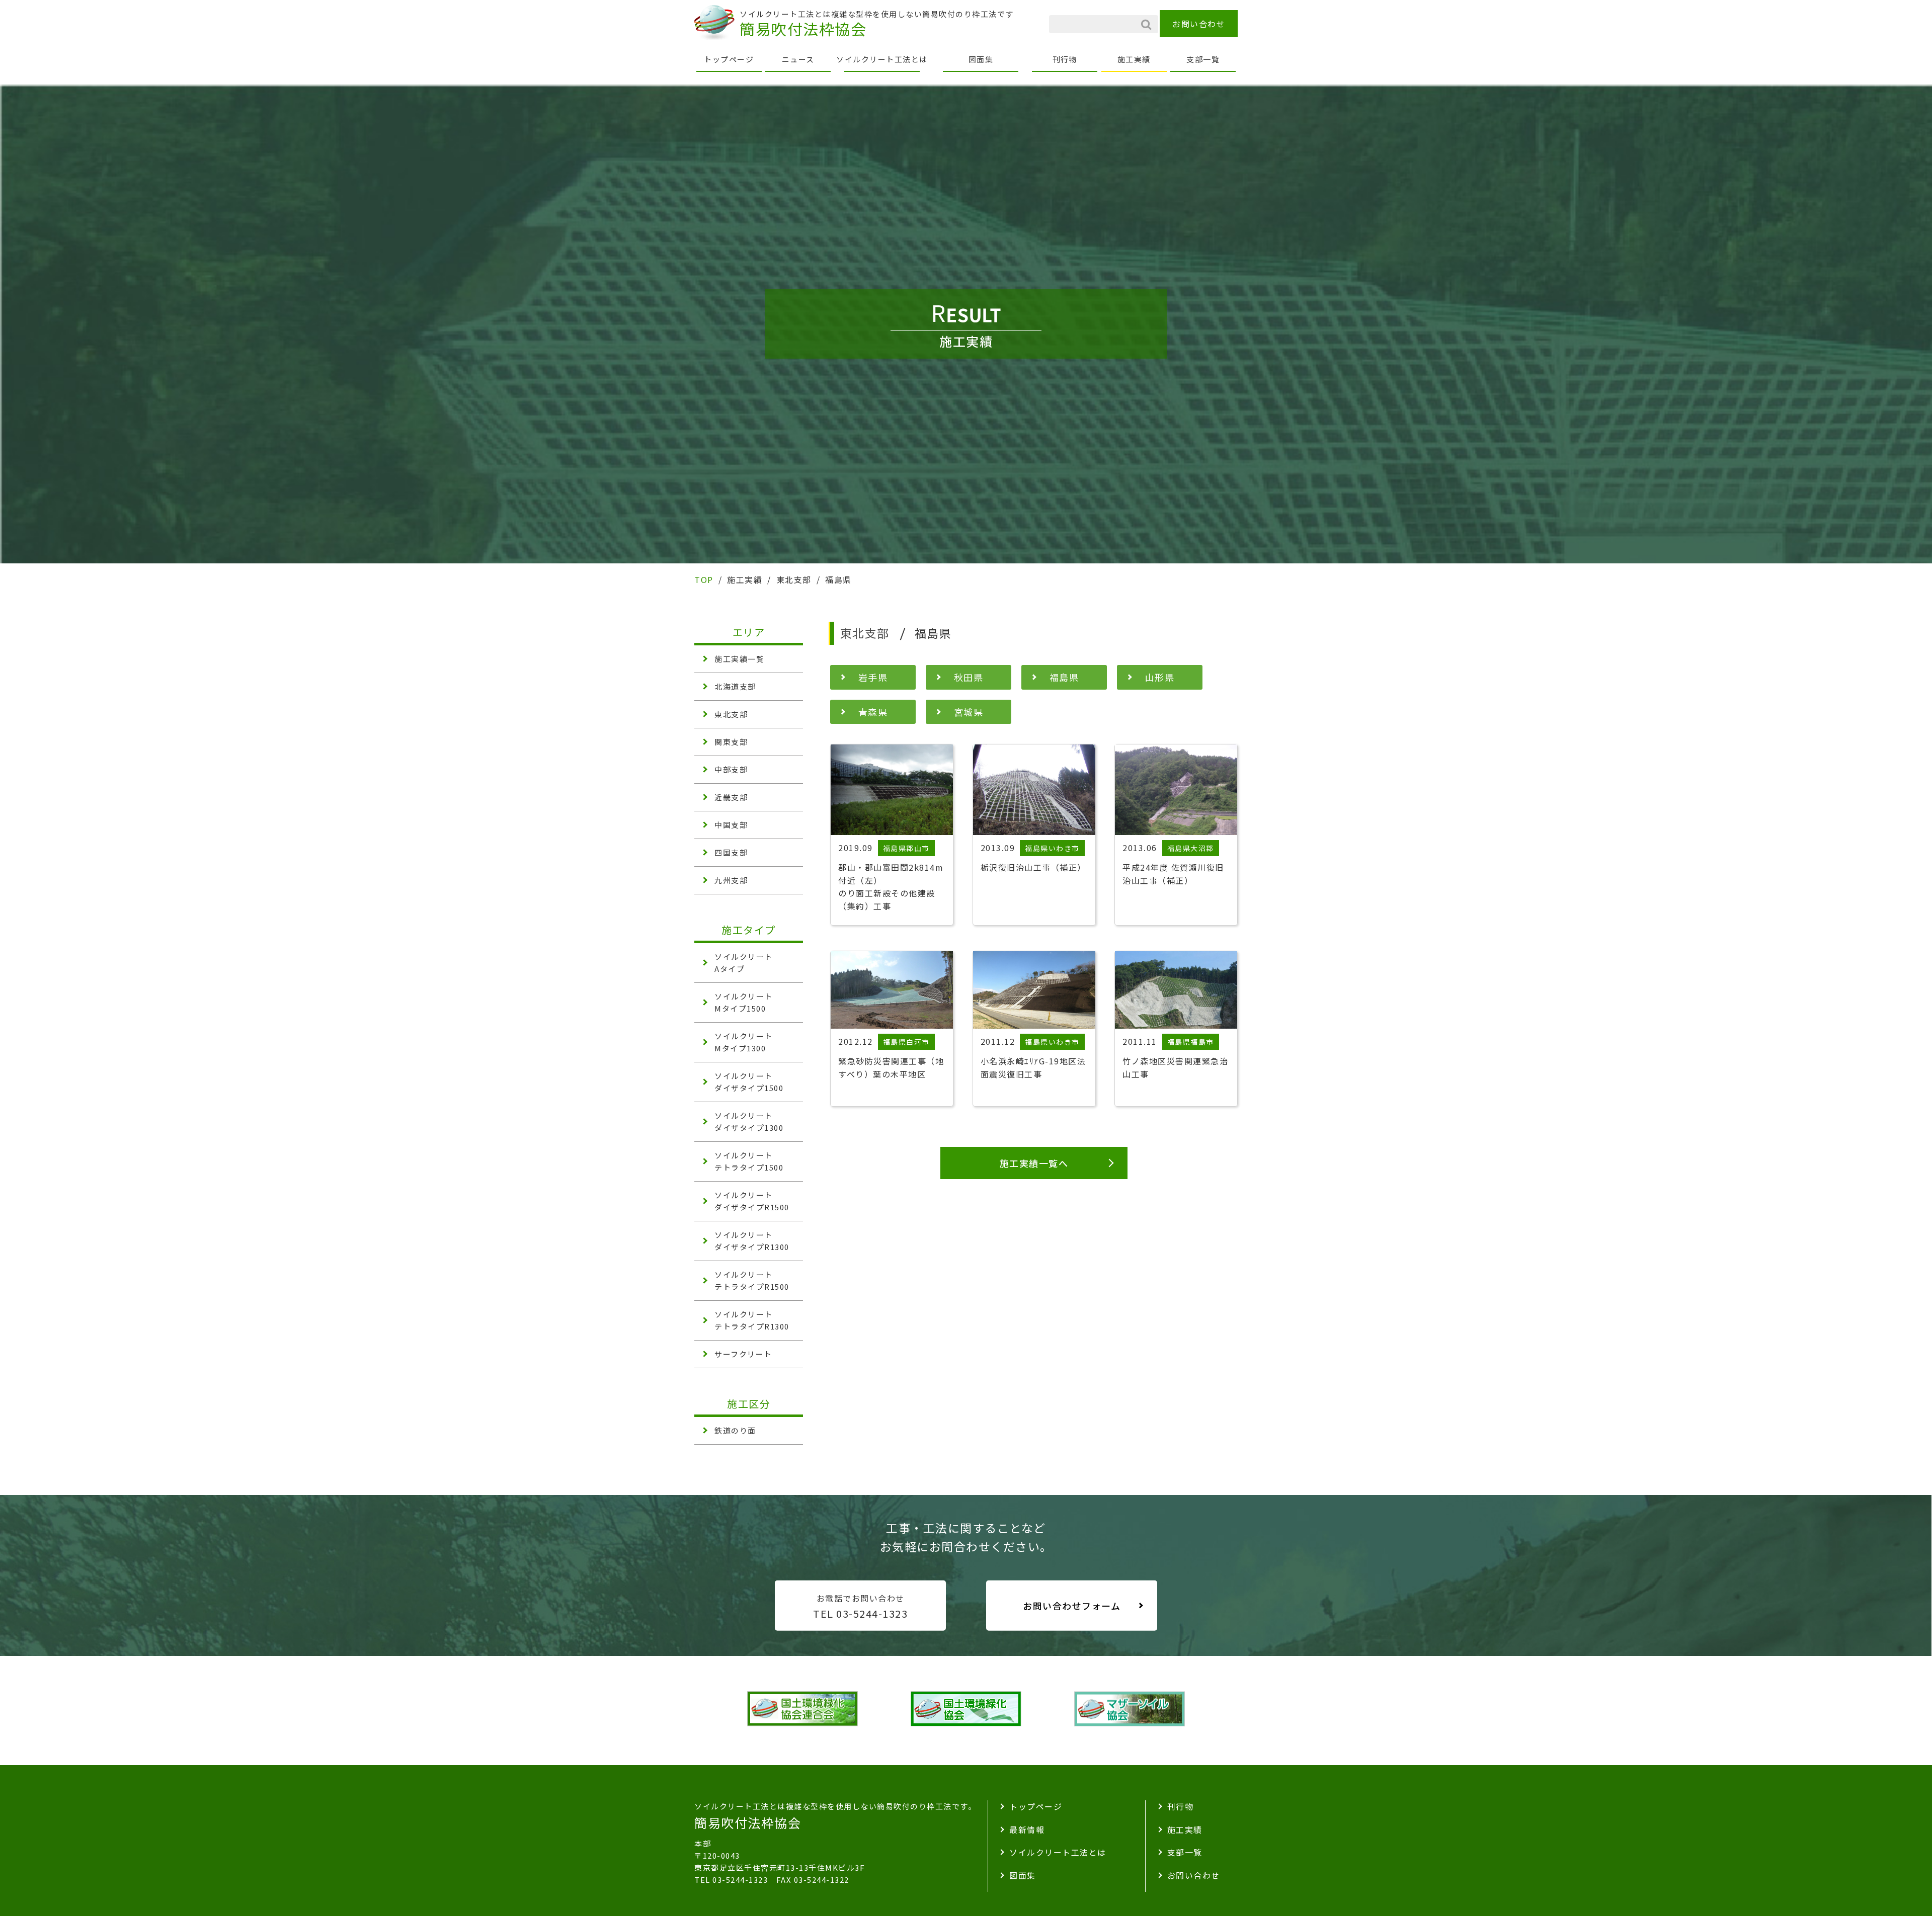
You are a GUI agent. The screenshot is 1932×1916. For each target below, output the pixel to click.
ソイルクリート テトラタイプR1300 (752, 1320)
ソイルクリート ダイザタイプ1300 (749, 1121)
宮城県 (969, 712)
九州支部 (731, 880)
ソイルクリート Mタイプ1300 (744, 1042)
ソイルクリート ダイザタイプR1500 (752, 1201)
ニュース (798, 59)
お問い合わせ (1199, 24)
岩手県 (873, 677)
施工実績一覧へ (1034, 1163)
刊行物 (1065, 59)
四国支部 (731, 852)
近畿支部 (731, 797)
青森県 (873, 712)
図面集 (981, 59)
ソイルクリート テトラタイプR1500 (752, 1280)
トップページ (729, 59)
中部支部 (731, 769)
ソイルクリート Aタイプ (744, 963)
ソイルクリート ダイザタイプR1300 (752, 1241)
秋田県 (969, 677)
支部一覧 (1203, 59)
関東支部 (731, 742)
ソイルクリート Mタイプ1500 (744, 1002)
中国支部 (731, 825)
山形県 (1160, 677)
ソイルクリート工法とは (882, 59)
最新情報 (1027, 1829)
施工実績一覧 (739, 659)
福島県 (1064, 677)
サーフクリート (743, 1354)
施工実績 (1134, 59)
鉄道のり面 (735, 1430)
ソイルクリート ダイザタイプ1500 (749, 1082)
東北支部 (731, 714)
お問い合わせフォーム (1072, 1606)
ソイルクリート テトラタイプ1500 (749, 1161)
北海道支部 (735, 686)
